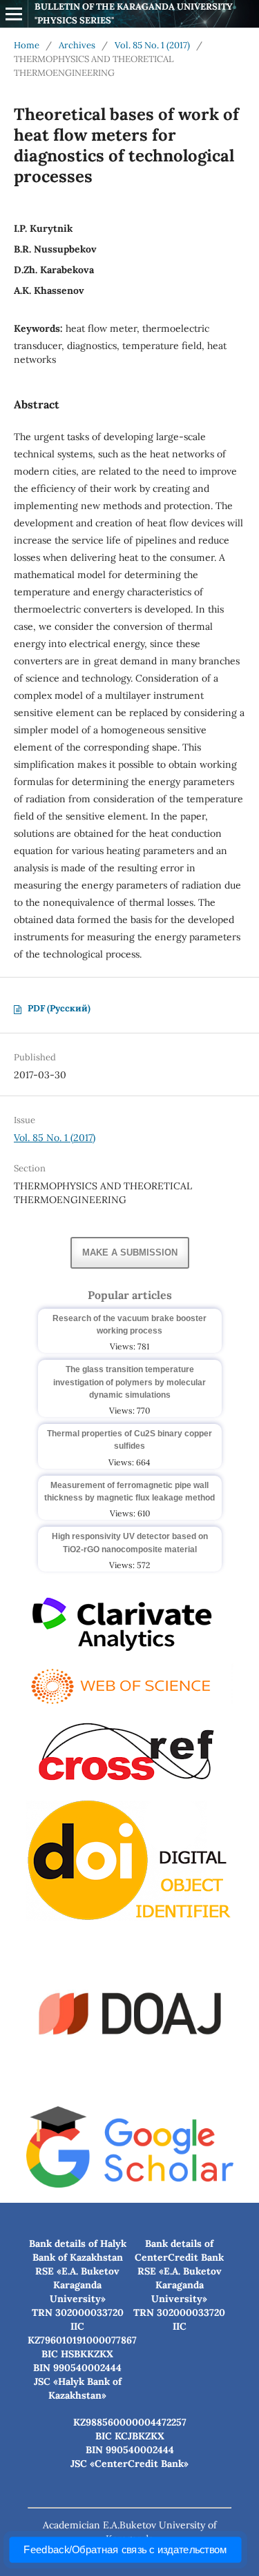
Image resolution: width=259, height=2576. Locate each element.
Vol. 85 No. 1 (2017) (152, 45)
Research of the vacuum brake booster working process (129, 1325)
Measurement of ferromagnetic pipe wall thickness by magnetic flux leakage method (129, 1492)
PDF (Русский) (59, 1008)
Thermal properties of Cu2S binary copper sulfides (129, 1440)
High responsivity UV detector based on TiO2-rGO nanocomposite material (130, 1543)
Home (27, 45)
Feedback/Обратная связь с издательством (125, 2550)
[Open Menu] (14, 14)
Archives (77, 45)
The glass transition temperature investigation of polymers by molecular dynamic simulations (129, 1382)
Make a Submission (130, 1252)
